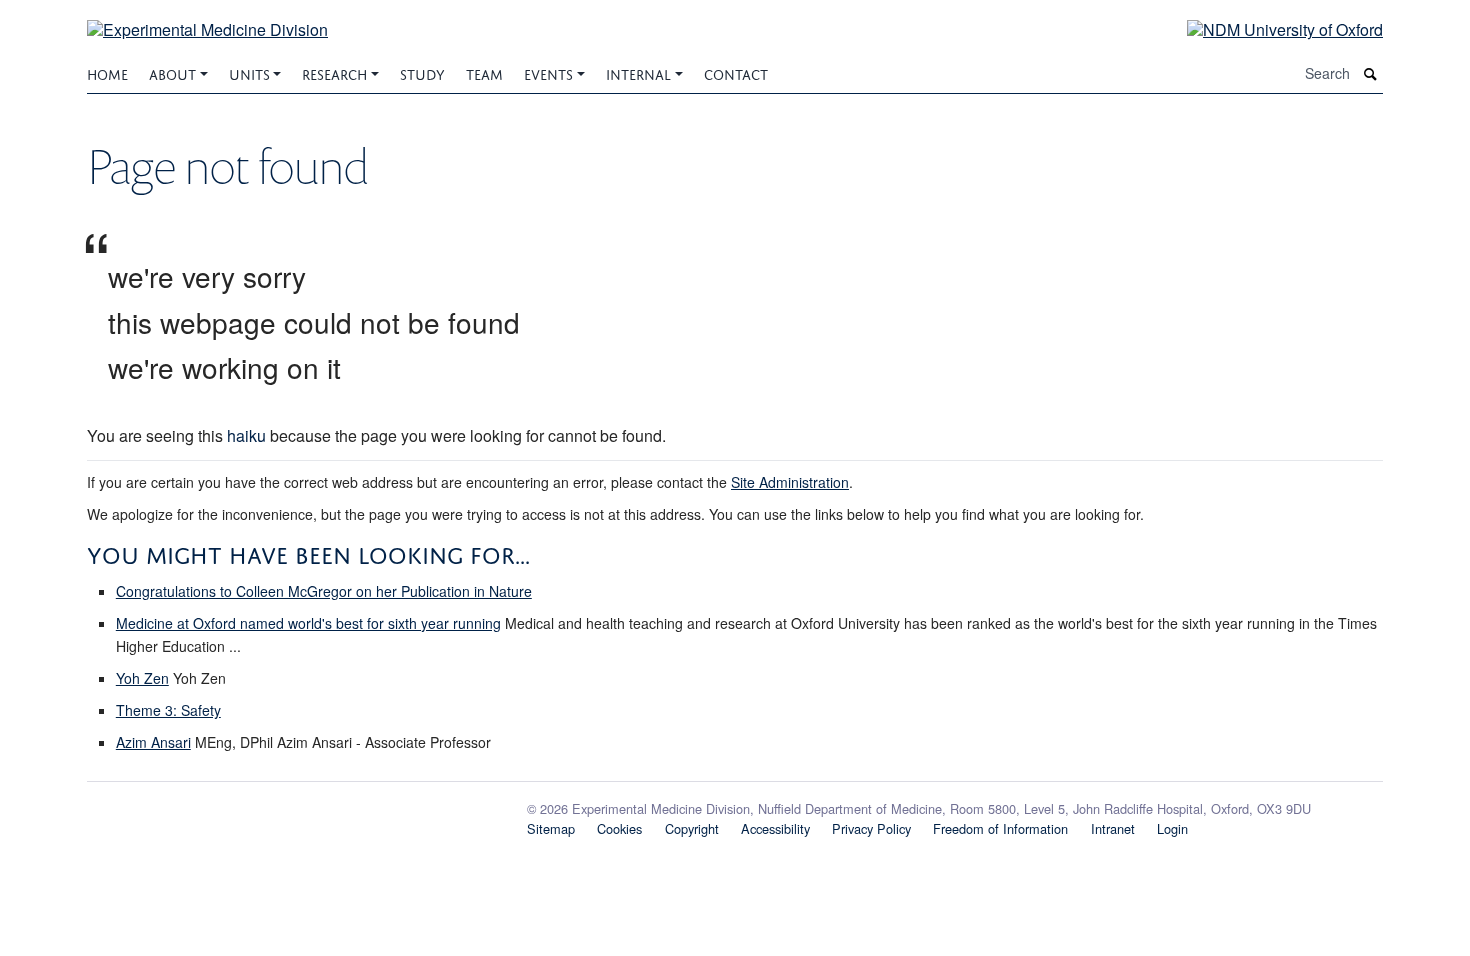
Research (334, 72)
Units (249, 72)
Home (107, 72)
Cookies (619, 828)
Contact (736, 72)
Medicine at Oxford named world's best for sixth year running (308, 623)
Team (484, 72)
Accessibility (775, 828)
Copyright (692, 828)
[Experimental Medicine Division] (207, 17)
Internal (638, 72)
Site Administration (790, 482)
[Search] (1371, 73)
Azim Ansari (153, 742)
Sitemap (551, 828)
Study (422, 72)
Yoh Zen (142, 678)
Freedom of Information (1000, 828)
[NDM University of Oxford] (1270, 28)
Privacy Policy (871, 828)
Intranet (1113, 828)
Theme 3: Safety (168, 710)
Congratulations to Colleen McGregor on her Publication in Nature (324, 591)
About (172, 72)
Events (548, 72)
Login (1172, 828)
